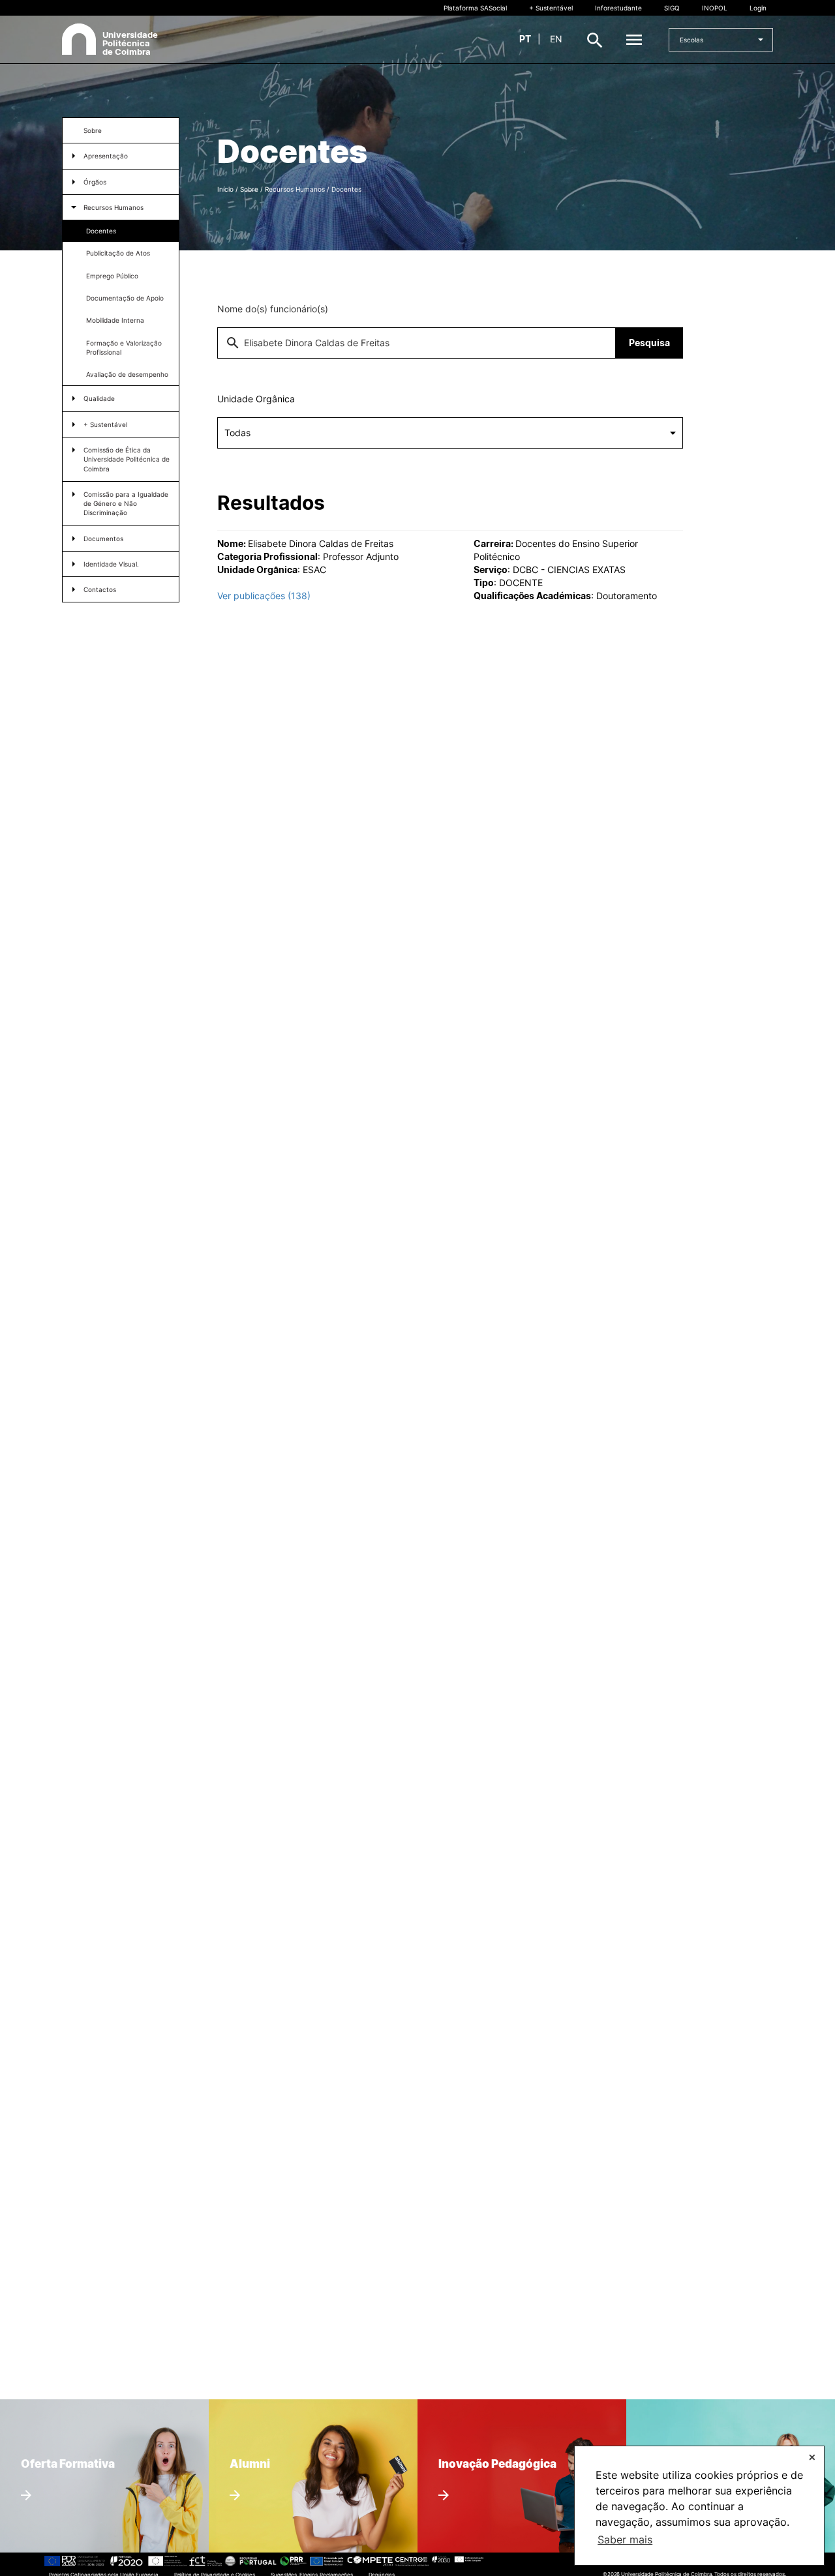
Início (225, 189)
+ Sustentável (551, 8)
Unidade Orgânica (256, 399)
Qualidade (99, 398)
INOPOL (715, 8)
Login (758, 8)
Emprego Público (112, 276)
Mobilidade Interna (115, 320)
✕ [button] (812, 2457)
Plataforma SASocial (475, 8)
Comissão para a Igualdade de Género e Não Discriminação (126, 504)
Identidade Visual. (111, 564)
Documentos (103, 539)
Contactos (100, 589)
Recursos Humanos (114, 207)
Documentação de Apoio (125, 298)
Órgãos (95, 182)
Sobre (93, 130)
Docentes (101, 231)
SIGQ (672, 8)
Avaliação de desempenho (127, 374)
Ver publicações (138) (264, 596)
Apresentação (106, 156)
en (556, 39)
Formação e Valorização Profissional (124, 348)
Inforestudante (618, 8)
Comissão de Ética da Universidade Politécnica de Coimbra (127, 459)
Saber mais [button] (625, 2539)
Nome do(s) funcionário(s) (273, 309)
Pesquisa (649, 343)
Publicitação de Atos (118, 253)
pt (525, 39)
